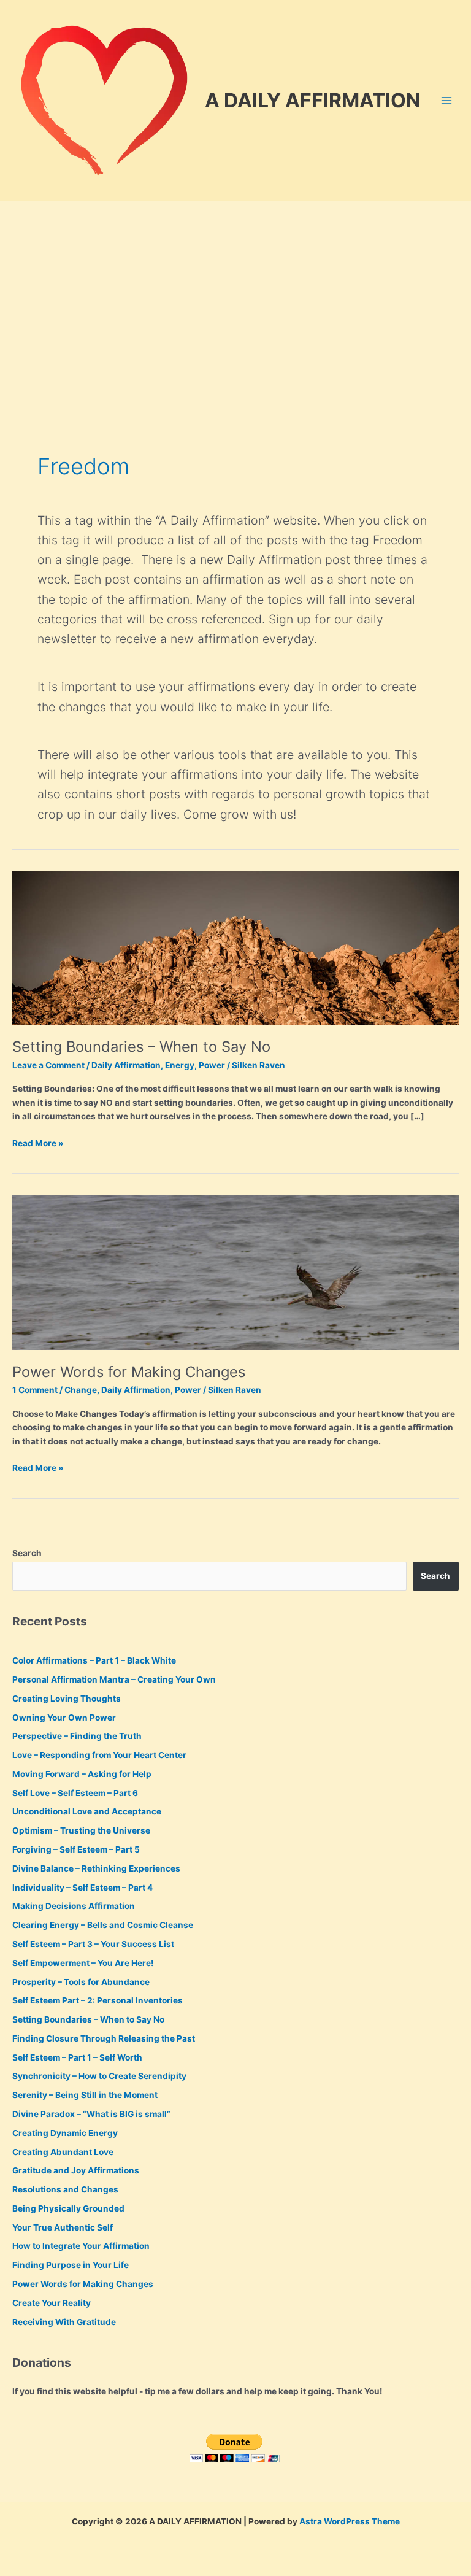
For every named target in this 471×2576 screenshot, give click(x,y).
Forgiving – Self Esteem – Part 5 (76, 1849)
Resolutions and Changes (65, 2189)
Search (27, 1553)
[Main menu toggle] (447, 100)
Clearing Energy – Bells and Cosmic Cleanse (103, 1925)
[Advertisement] (235, 293)
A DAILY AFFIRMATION (312, 100)
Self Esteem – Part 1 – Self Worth (77, 2057)
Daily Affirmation (126, 1065)
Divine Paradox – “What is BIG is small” (91, 2114)
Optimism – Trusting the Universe (81, 1830)
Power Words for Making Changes (129, 1372)
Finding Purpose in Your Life (71, 2265)
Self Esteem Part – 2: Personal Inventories (98, 2000)
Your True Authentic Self (63, 2227)
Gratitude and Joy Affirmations (76, 2170)
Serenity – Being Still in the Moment (85, 2095)
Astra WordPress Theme (350, 2521)
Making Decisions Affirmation (74, 1906)
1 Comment (35, 1390)
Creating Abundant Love (63, 2152)
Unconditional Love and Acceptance (87, 1811)
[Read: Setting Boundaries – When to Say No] (235, 947)
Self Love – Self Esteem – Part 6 (75, 1793)
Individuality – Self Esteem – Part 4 (82, 1888)
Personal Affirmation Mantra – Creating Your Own (114, 1679)
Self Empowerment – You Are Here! (83, 1963)
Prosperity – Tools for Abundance (81, 1982)
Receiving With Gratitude (64, 2322)
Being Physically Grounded (68, 2208)
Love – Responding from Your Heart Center (99, 1755)
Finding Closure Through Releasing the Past (104, 2038)
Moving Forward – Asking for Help (82, 1774)
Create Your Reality (52, 2303)
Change (81, 1390)
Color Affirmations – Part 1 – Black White (94, 1660)
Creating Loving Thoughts (67, 1699)
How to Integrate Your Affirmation (81, 2246)
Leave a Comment (48, 1065)
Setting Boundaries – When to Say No (141, 1047)
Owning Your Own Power (64, 1718)
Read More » (38, 1144)
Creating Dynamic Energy (65, 2133)
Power (212, 1065)
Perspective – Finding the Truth (77, 1736)
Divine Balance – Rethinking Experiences (96, 1868)
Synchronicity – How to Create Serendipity (99, 2076)
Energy (180, 1065)
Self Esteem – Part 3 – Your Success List (93, 1944)
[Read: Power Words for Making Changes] (235, 1272)
